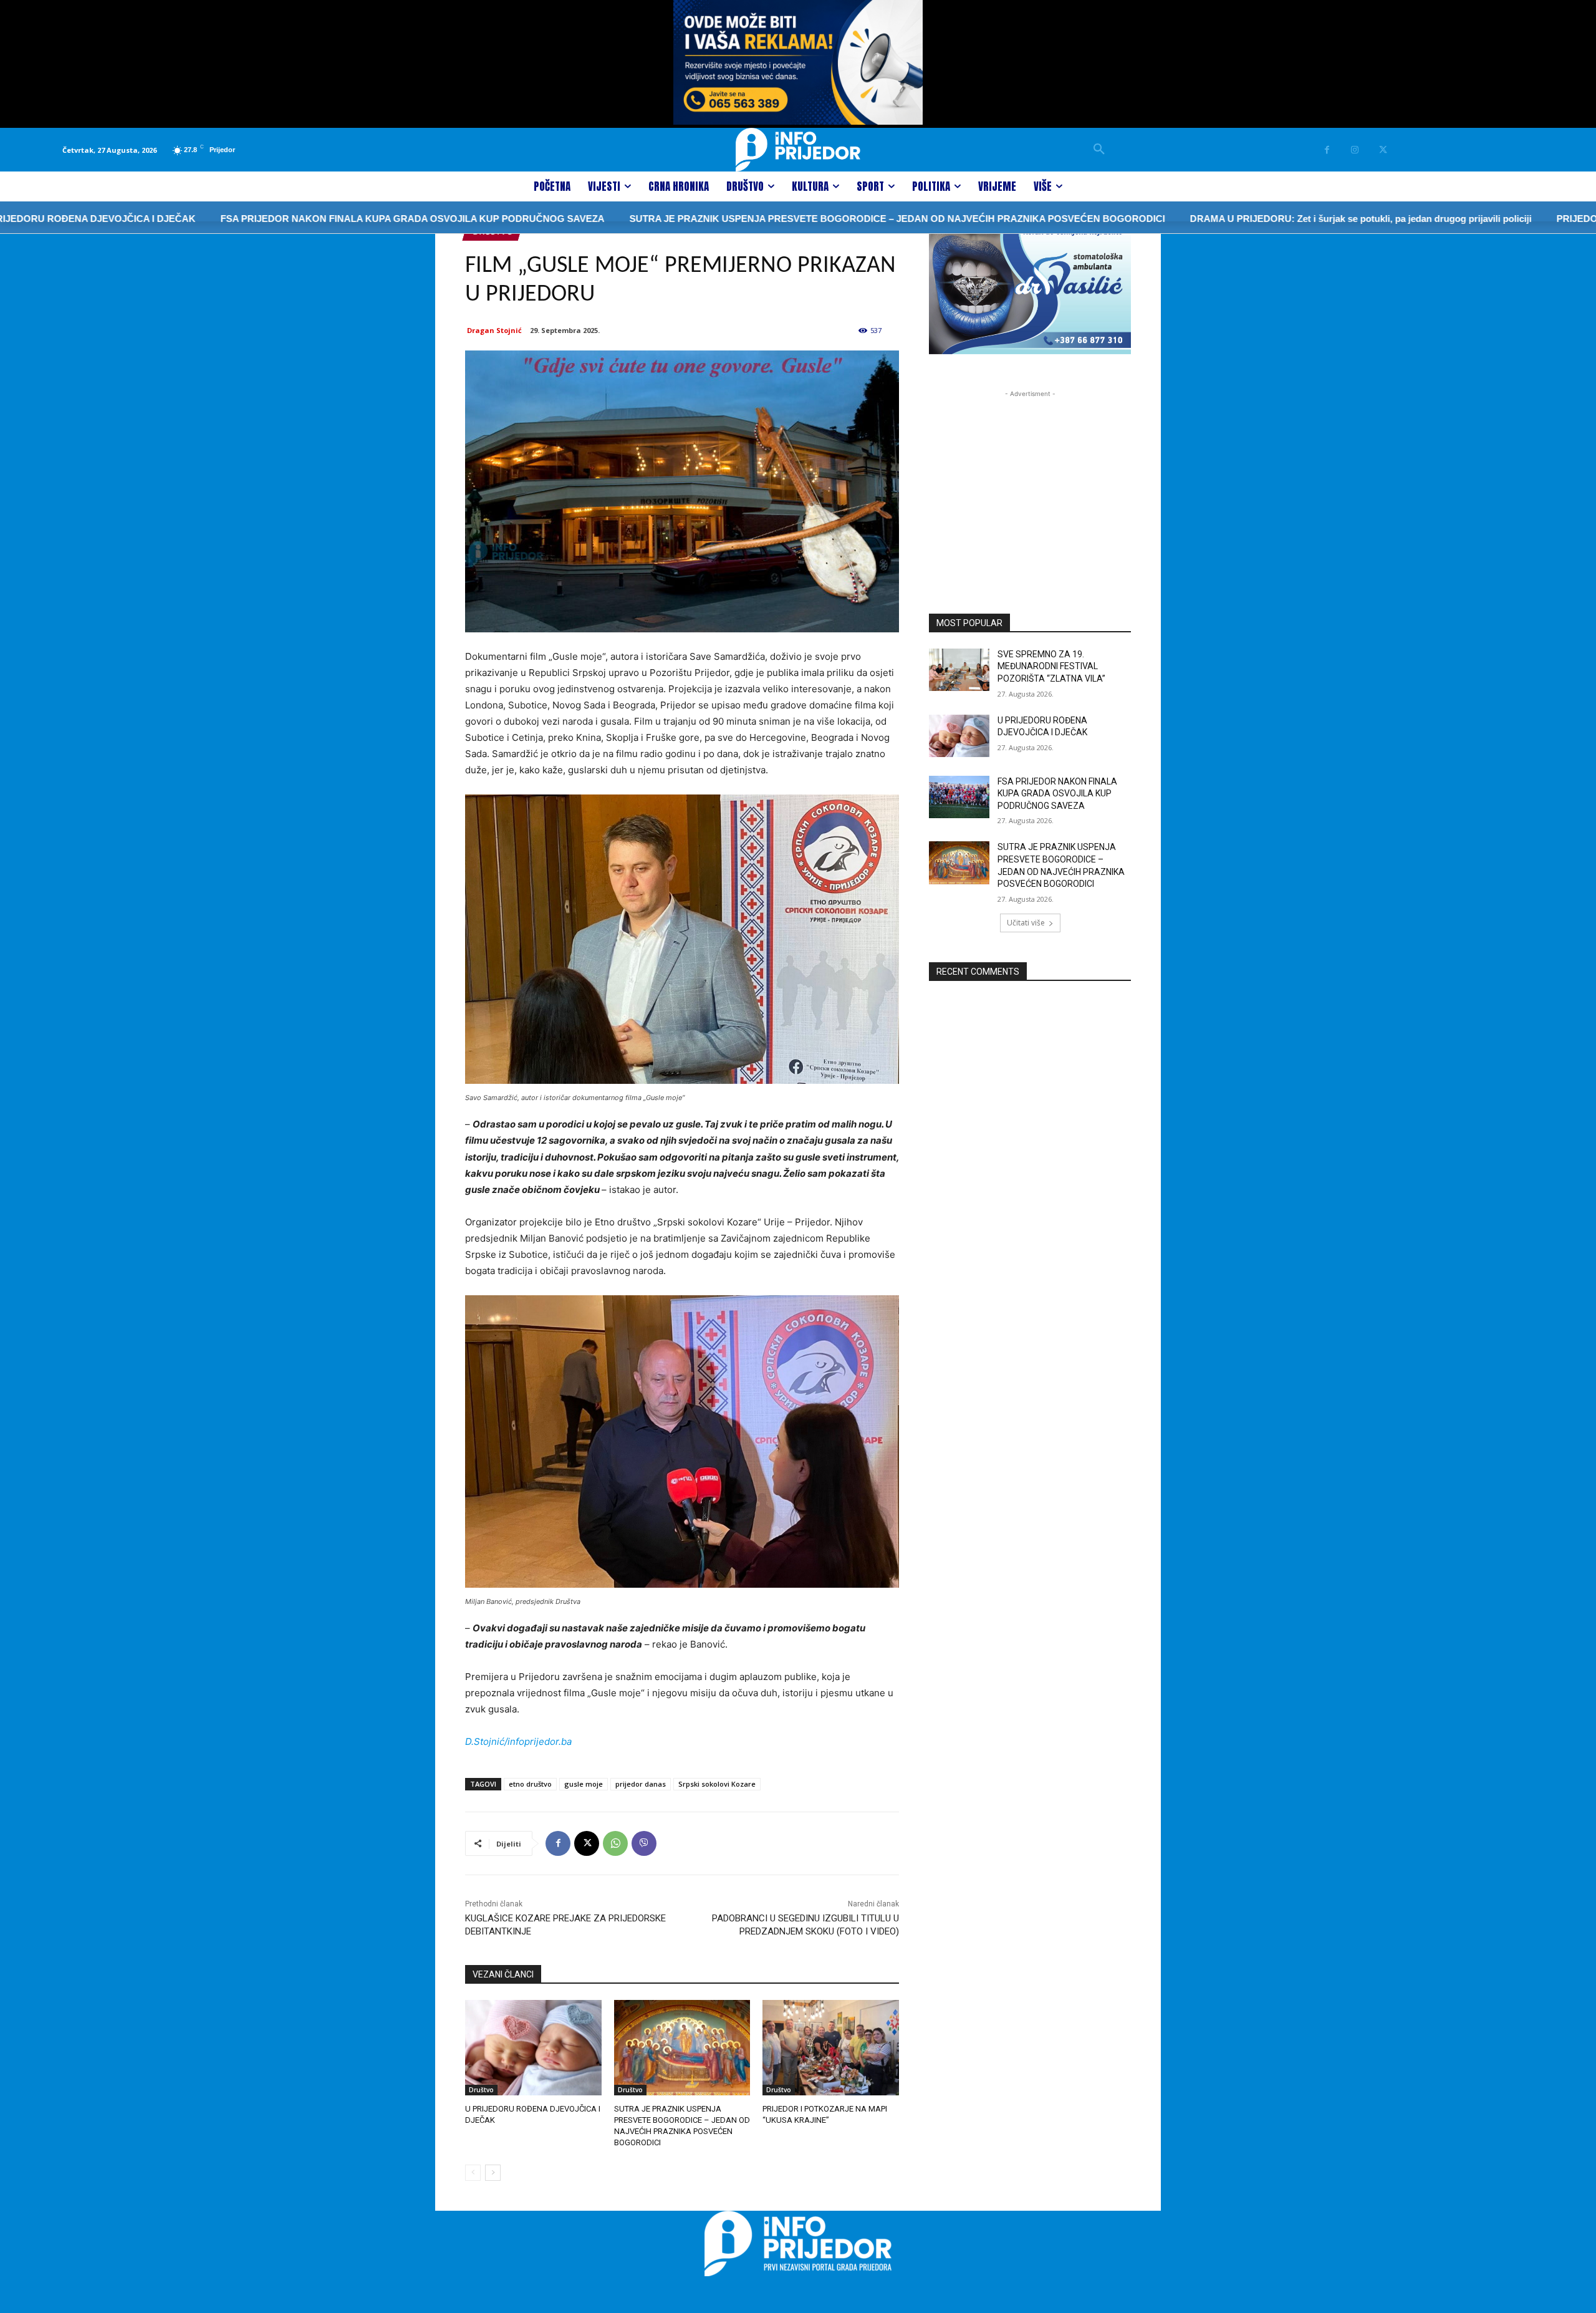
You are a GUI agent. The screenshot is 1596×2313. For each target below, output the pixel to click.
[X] (1383, 150)
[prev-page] (473, 2173)
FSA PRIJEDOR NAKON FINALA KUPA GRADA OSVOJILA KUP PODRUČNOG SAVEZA (319, 219)
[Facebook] (1327, 150)
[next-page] (493, 2173)
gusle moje (584, 1784)
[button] (1099, 150)
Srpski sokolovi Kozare (717, 1784)
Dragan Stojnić (494, 330)
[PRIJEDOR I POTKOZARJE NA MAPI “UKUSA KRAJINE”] (831, 2048)
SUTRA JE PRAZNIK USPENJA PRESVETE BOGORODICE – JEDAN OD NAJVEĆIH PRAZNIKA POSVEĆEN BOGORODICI (803, 219)
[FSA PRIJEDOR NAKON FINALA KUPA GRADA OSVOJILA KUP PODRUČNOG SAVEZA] (959, 797)
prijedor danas (641, 1784)
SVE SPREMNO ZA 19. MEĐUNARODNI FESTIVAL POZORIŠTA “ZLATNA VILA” (1051, 666)
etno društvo (530, 1784)
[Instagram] (1355, 150)
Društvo (481, 2090)
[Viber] (644, 1843)
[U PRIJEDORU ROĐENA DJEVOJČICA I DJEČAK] (533, 2048)
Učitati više (1026, 923)
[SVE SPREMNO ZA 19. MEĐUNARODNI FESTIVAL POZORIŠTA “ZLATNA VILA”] (959, 670)
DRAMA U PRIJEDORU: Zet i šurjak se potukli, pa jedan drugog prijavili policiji (1267, 219)
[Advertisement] (1030, 478)
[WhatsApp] (615, 1843)
